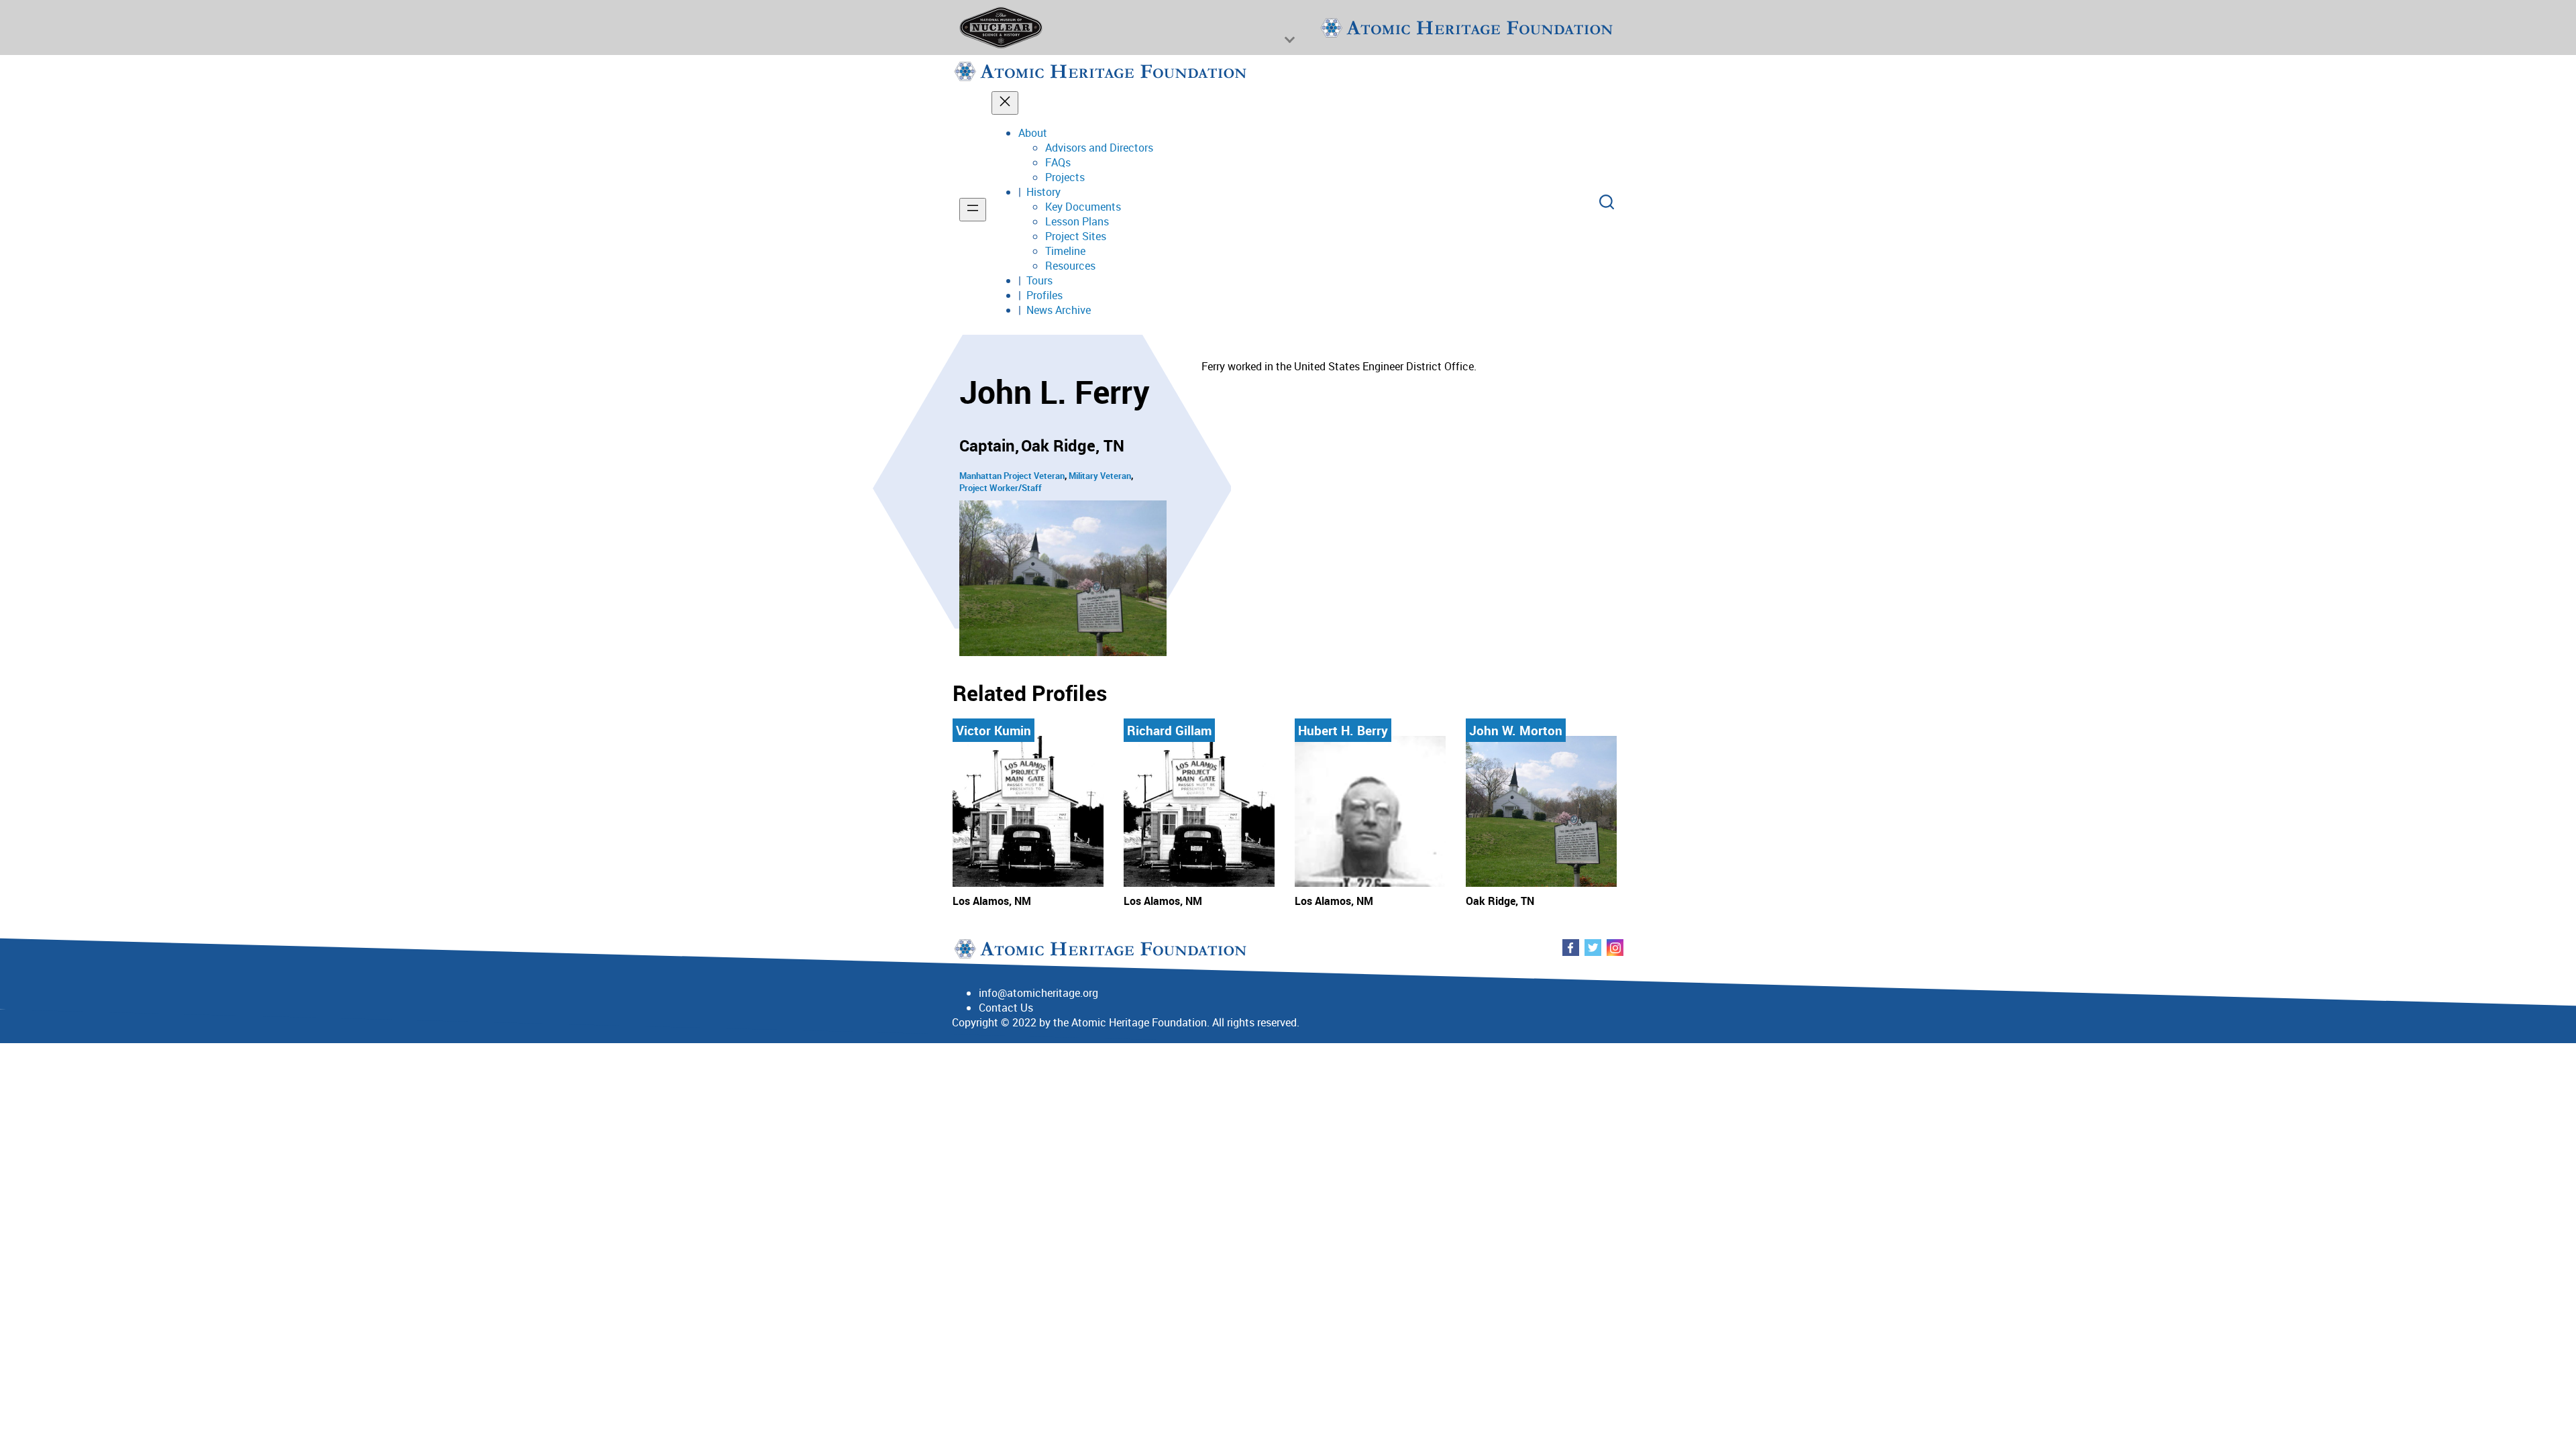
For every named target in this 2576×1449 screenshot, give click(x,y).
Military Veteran (1100, 476)
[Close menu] (1005, 103)
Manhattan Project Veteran (1012, 476)
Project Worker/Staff (1001, 488)
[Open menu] (973, 210)
